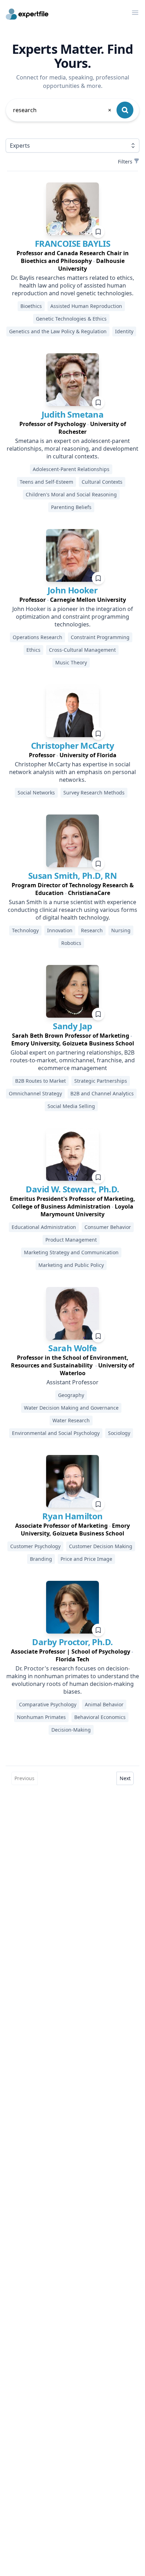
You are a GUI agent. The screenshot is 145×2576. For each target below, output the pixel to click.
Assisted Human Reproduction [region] (86, 306)
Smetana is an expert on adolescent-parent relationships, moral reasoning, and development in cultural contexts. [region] (72, 449)
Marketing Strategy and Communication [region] (71, 1252)
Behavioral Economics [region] (100, 1717)
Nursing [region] (121, 930)
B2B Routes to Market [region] (40, 1081)
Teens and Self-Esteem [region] (46, 482)
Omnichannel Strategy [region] (35, 1093)
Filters (125, 162)
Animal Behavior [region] (104, 1704)
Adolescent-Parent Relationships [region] (71, 469)
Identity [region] (124, 331)
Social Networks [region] (36, 793)
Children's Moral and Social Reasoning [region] (71, 494)
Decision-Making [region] (71, 1730)
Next (125, 1778)
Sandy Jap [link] (72, 1026)
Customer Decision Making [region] (101, 1546)
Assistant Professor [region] (72, 1382)
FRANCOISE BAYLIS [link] (72, 243)
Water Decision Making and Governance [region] (71, 1408)
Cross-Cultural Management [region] (82, 650)
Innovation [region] (60, 930)
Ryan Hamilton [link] (72, 1516)
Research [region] (92, 930)
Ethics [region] (33, 650)
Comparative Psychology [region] (48, 1704)
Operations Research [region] (37, 637)
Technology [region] (25, 930)
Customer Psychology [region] (35, 1546)
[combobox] (63, 110)
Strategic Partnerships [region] (101, 1081)
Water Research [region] (71, 1420)
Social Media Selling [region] (71, 1106)
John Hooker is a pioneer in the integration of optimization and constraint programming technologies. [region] (73, 617)
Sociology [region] (119, 1433)
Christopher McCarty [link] (73, 745)
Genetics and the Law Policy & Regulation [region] (58, 331)
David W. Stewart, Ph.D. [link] (72, 1189)
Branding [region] (41, 1559)
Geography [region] (71, 1395)
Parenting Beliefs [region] (71, 507)
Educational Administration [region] (44, 1227)
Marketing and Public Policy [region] (71, 1265)
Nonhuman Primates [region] (41, 1717)
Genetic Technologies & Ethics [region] (71, 319)
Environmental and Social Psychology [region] (56, 1433)
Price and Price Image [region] (86, 1559)
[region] (72, 261)
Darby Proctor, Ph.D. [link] (72, 1642)
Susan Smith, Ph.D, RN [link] (72, 875)
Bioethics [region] (31, 306)
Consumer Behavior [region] (108, 1227)
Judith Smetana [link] (73, 414)
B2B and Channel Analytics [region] (102, 1093)
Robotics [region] (71, 943)
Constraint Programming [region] (100, 637)
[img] (72, 209)
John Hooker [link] (72, 590)
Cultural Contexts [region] (102, 482)
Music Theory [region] (71, 662)
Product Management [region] (71, 1240)
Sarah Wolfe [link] (72, 1348)
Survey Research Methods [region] (94, 793)
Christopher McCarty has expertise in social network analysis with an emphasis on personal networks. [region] (72, 772)
